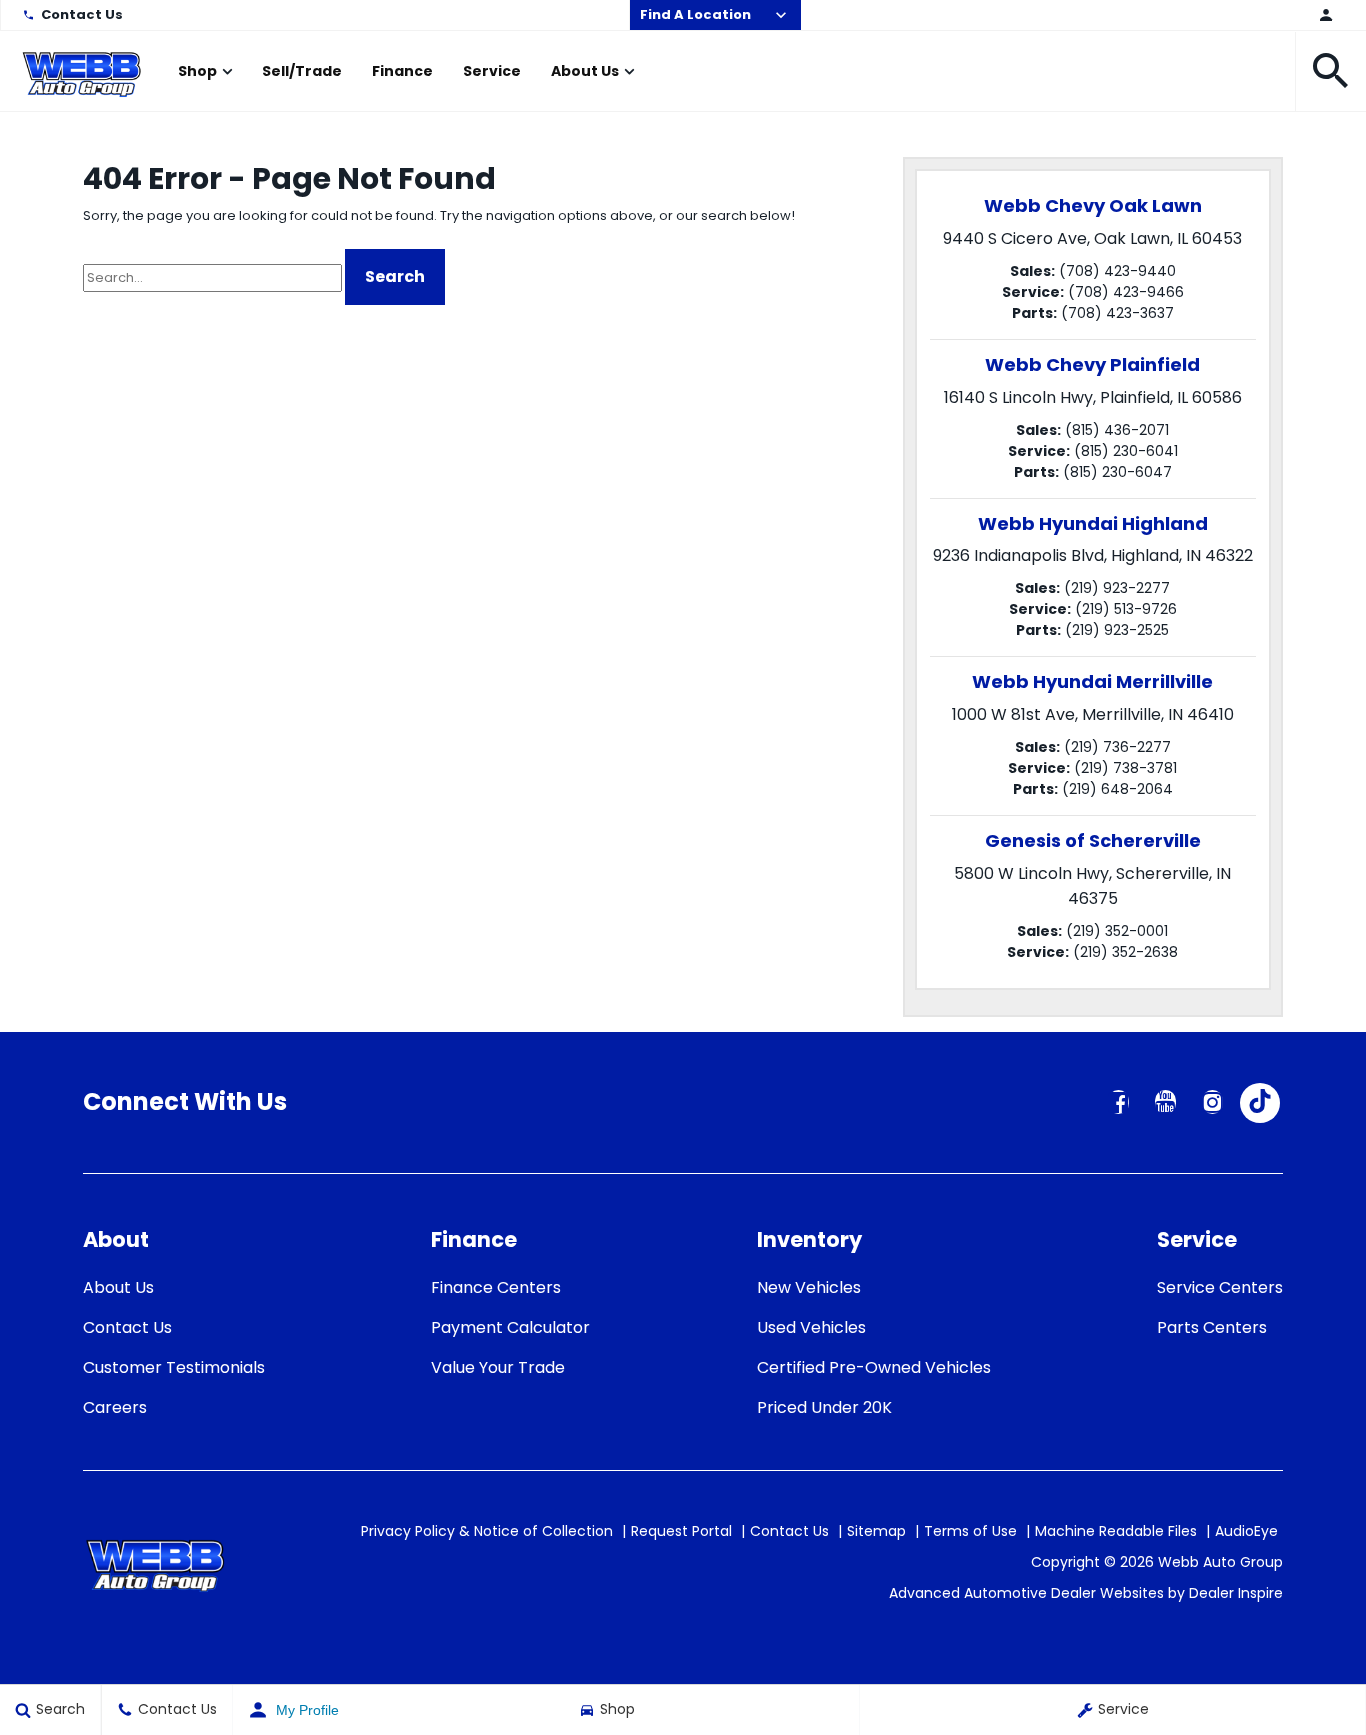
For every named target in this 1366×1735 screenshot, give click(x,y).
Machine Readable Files (1116, 1531)
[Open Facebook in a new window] (1119, 1102)
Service (492, 71)
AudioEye (1246, 1531)
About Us (585, 71)
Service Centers (1220, 1287)
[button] (1331, 71)
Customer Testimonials (174, 1367)
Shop (197, 71)
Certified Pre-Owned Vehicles (874, 1367)
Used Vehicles (811, 1327)
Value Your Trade (498, 1367)
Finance (402, 71)
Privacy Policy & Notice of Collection (487, 1531)
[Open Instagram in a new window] (1213, 1102)
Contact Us (82, 14)
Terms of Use (970, 1531)
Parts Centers (1212, 1327)
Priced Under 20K (824, 1407)
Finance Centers (496, 1287)
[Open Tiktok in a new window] (1260, 1103)
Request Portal (681, 1531)
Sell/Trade (302, 71)
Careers (115, 1407)
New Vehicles (809, 1287)
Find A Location (695, 14)
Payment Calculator (510, 1327)
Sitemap (876, 1531)
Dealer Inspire (1236, 1593)
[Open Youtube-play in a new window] (1166, 1102)
